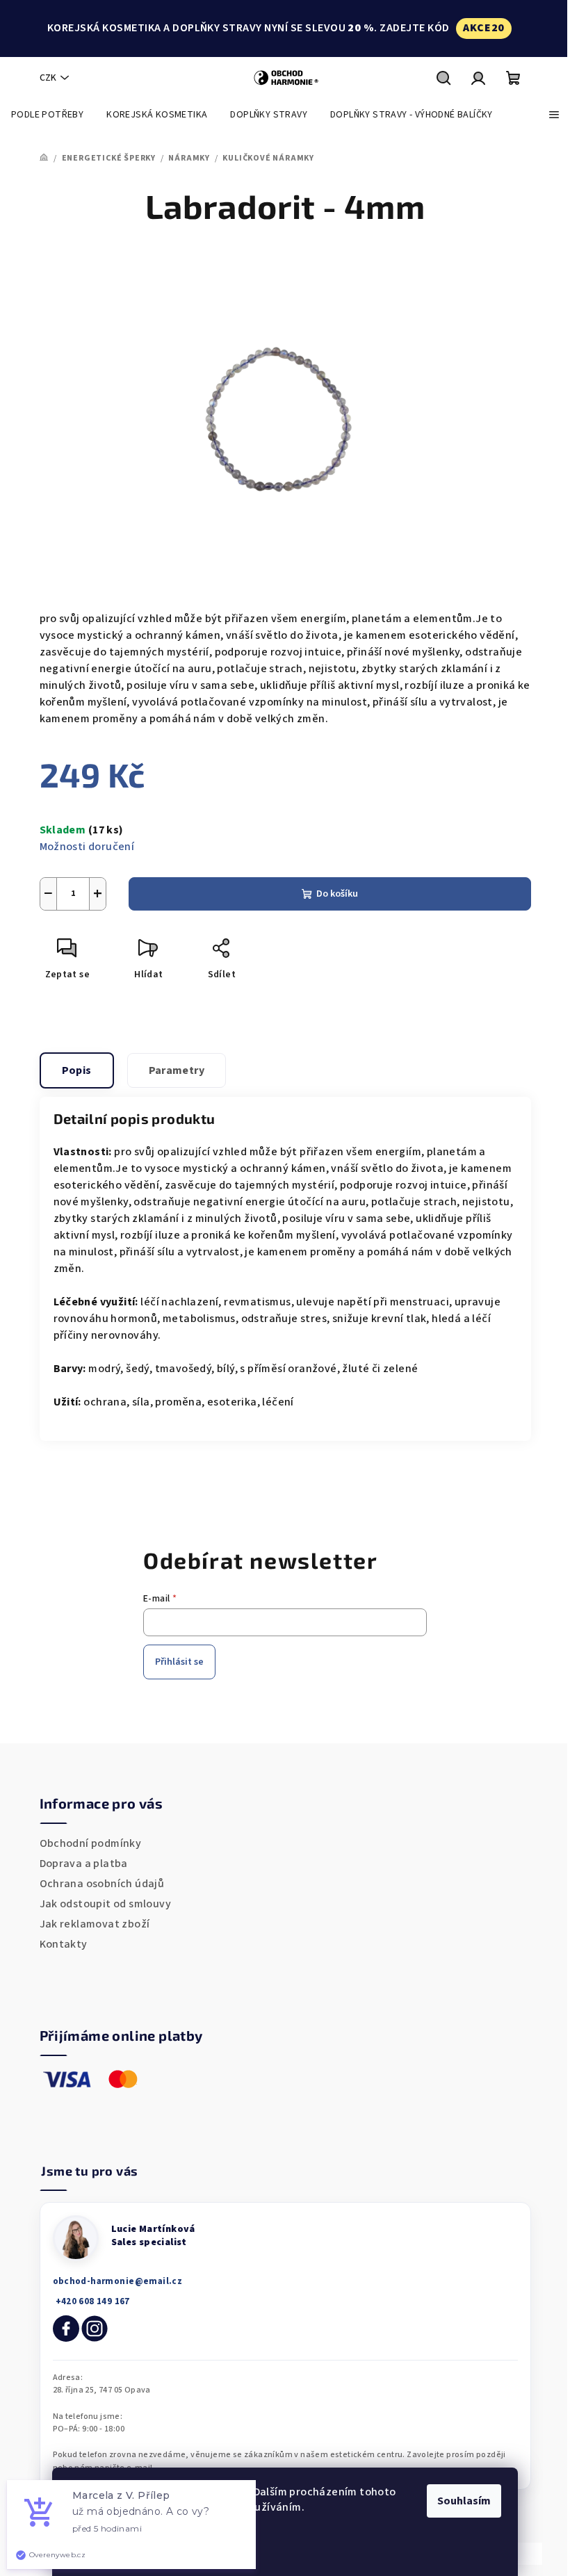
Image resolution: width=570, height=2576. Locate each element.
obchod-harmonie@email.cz (118, 2281)
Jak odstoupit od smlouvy (106, 1904)
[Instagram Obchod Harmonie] (95, 2329)
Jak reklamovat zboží (95, 1924)
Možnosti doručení (87, 847)
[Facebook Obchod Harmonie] (66, 2329)
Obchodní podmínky (91, 1843)
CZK (48, 78)
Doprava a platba (84, 1864)
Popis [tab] (77, 1070)
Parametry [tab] (177, 1070)
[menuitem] (47, 115)
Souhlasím (464, 2501)
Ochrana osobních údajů (102, 1884)
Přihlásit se (179, 1662)
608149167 (91, 2302)
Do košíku (337, 894)
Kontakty (64, 1944)
